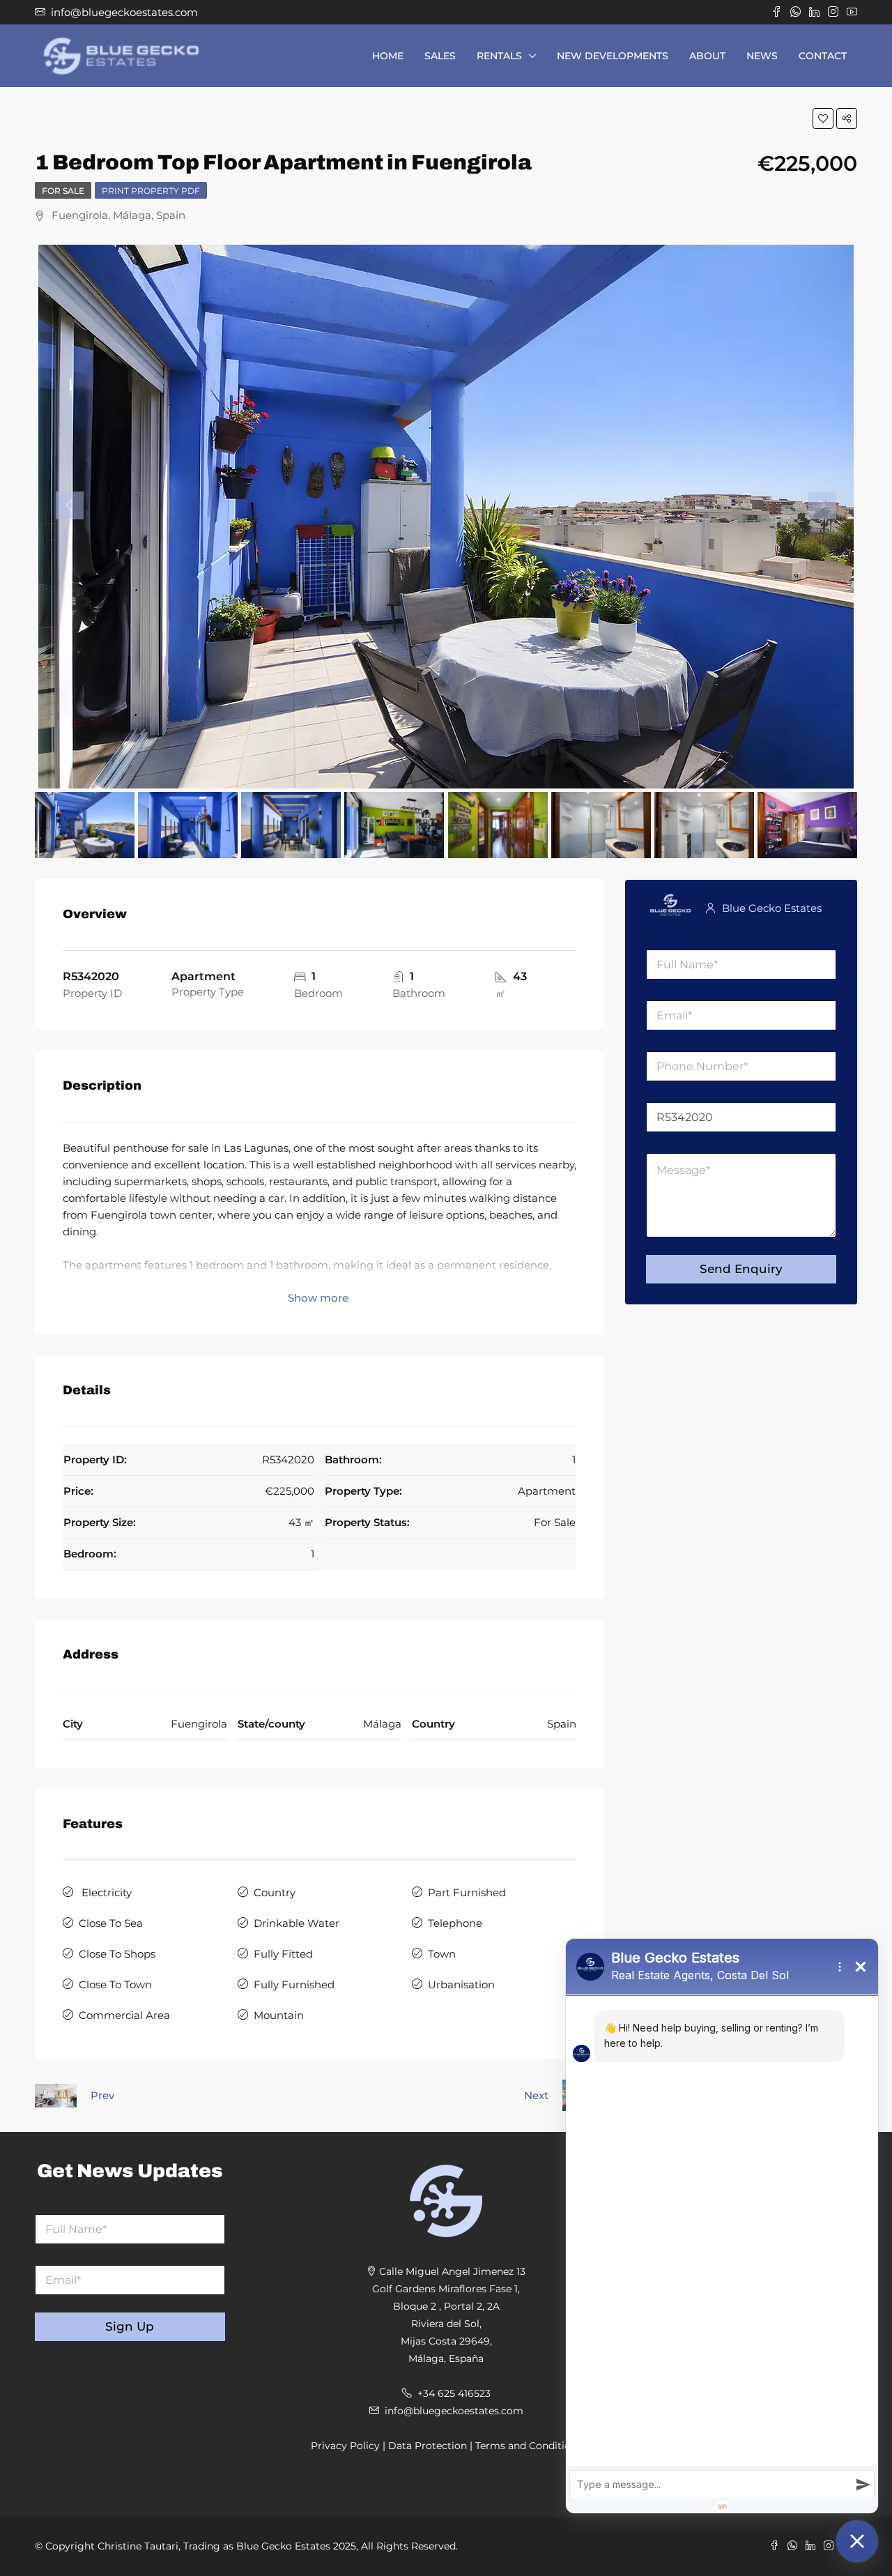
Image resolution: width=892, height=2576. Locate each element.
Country (275, 1892)
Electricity (105, 1892)
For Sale (63, 191)
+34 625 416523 (454, 2393)
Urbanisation (461, 1984)
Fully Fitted (283, 1954)
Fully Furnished (294, 1984)
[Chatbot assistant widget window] (722, 2226)
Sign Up (130, 2326)
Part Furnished (467, 1892)
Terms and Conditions (529, 2446)
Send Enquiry (741, 1269)
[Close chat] (857, 2541)
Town (442, 1954)
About (707, 56)
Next (536, 2095)
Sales (440, 56)
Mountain (279, 2015)
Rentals (499, 56)
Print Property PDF (151, 191)
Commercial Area (124, 2015)
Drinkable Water (297, 1923)
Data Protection (428, 2446)
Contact (823, 56)
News (762, 56)
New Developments (613, 56)
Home (388, 56)
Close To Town (115, 1984)
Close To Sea (111, 1923)
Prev (102, 2095)
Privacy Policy (345, 2446)
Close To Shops (117, 1954)
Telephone (455, 1923)
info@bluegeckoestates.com (454, 2411)
